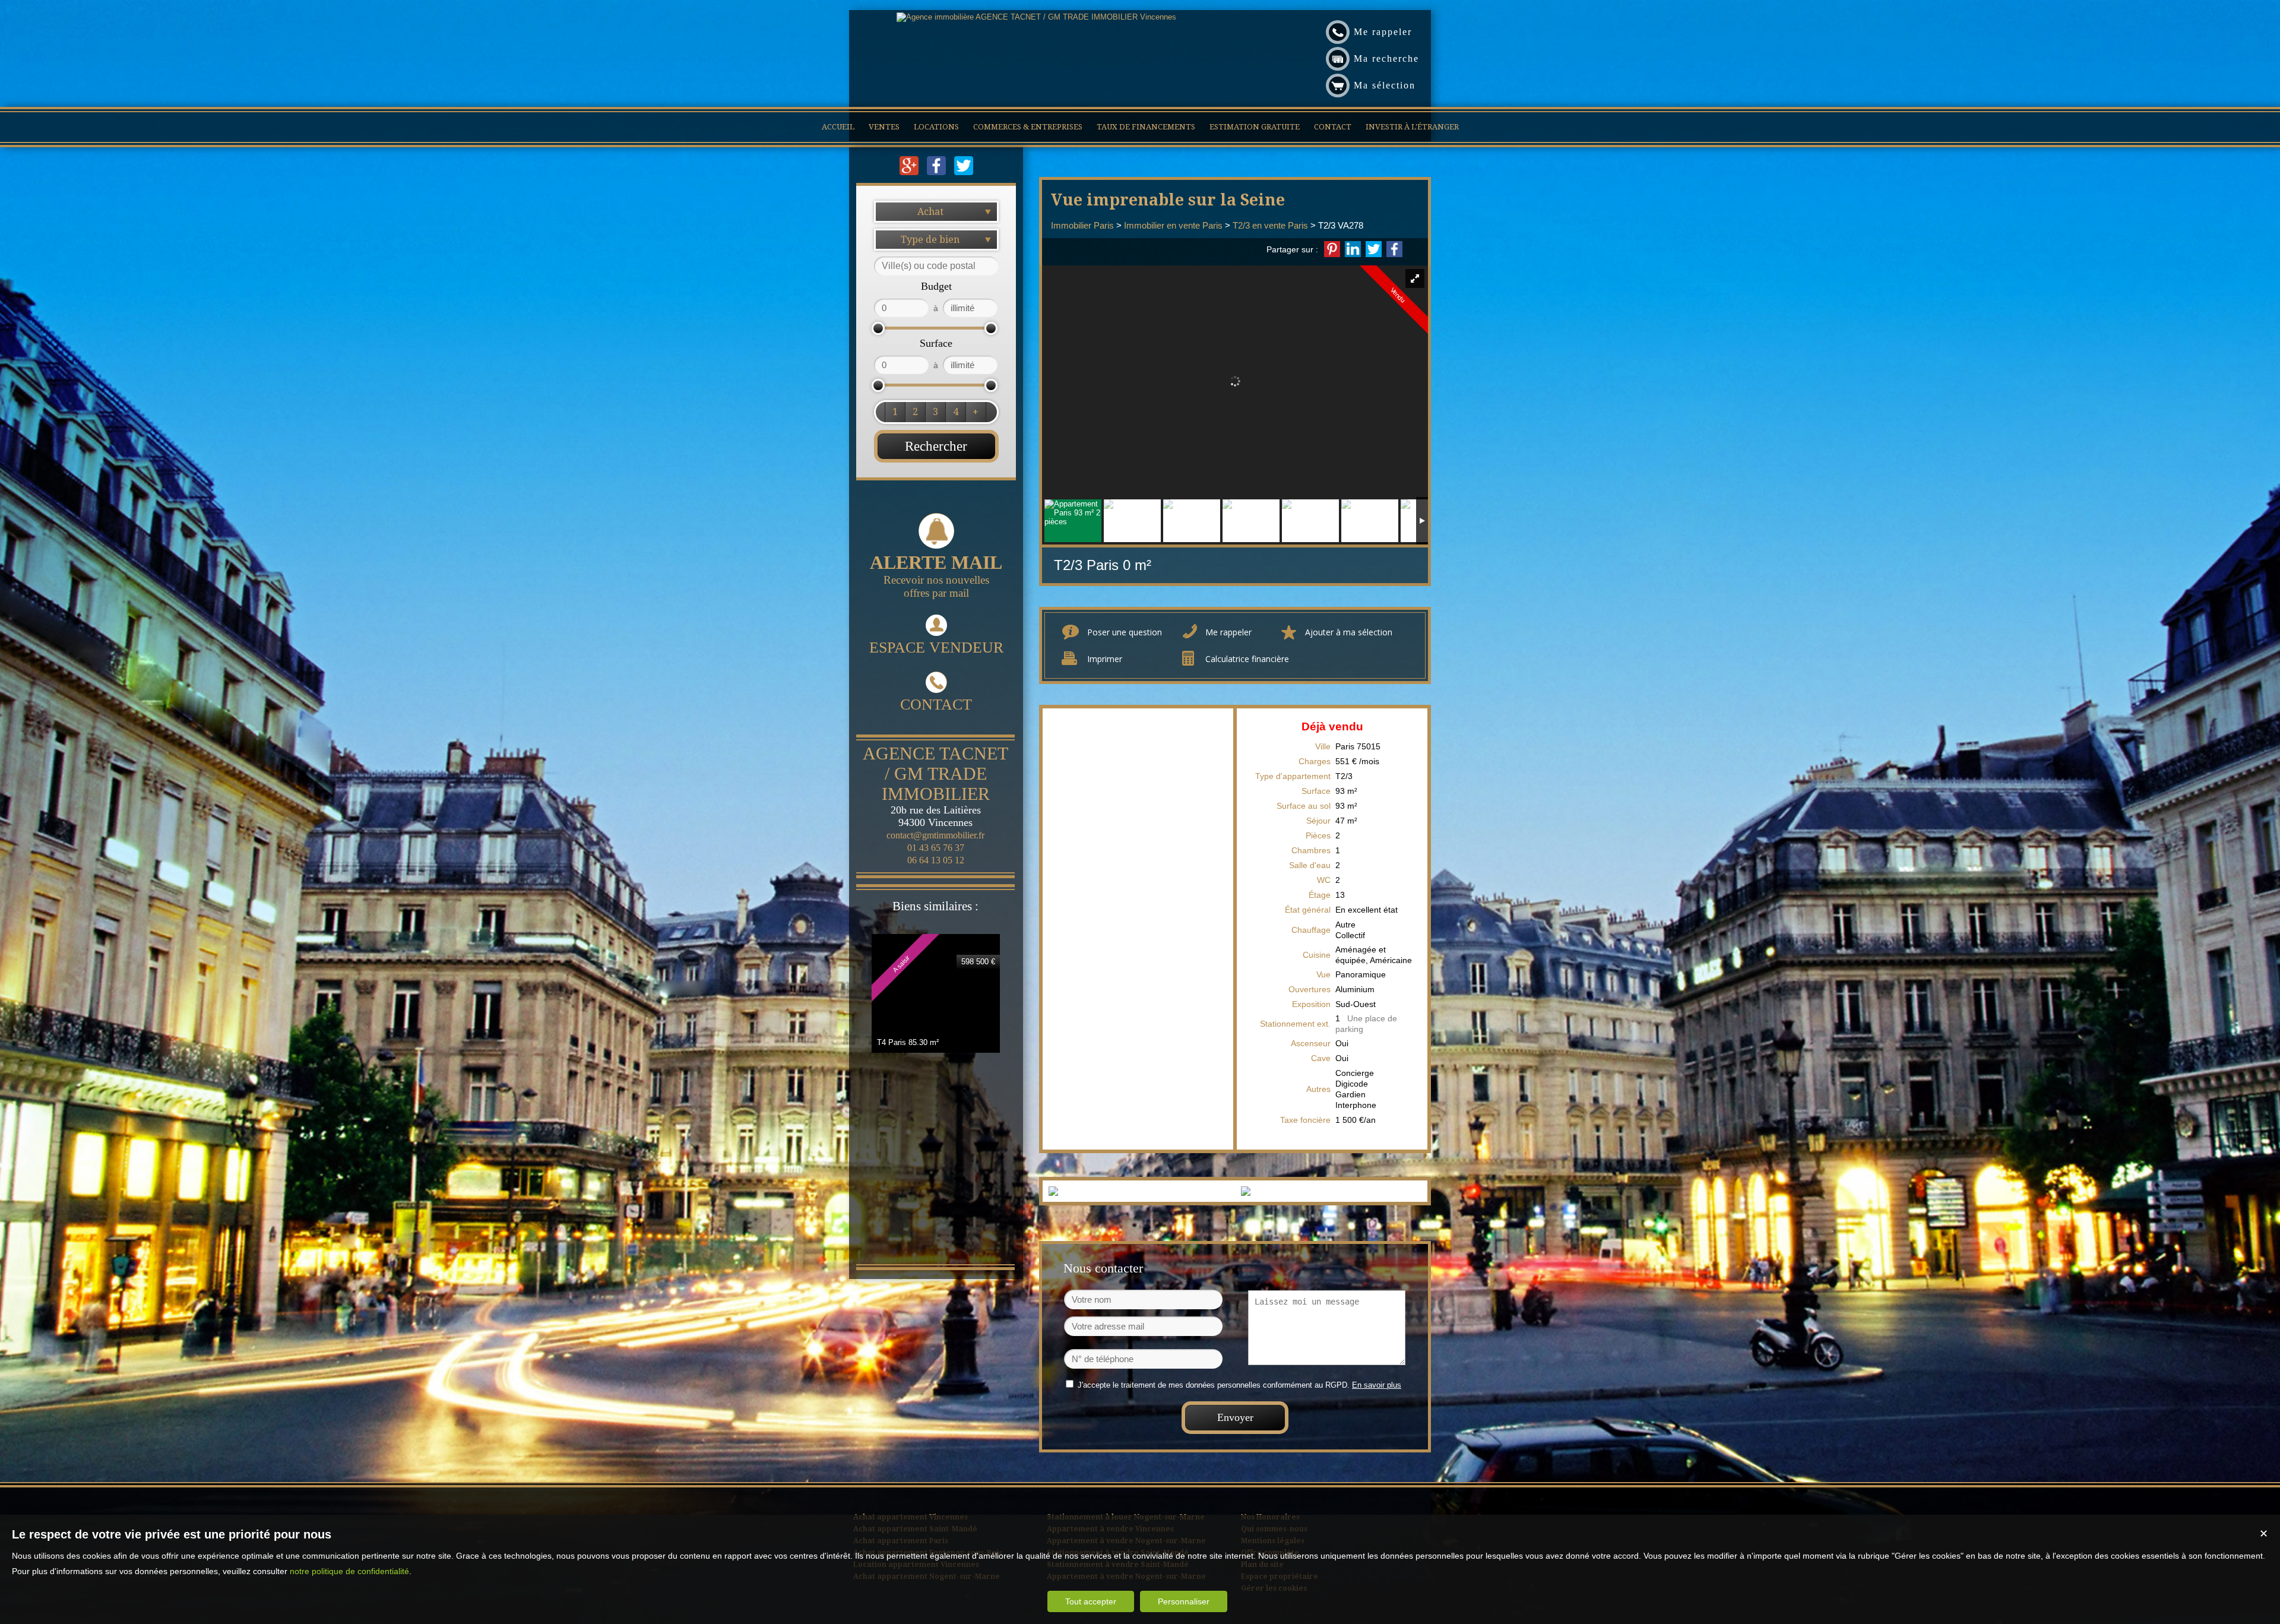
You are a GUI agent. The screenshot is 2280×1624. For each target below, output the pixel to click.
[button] (895, 412)
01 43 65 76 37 (936, 848)
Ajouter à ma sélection (1349, 632)
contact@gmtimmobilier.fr (935, 835)
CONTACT (936, 705)
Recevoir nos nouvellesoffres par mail (936, 575)
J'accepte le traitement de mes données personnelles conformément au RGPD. (1214, 1385)
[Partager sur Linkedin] (1353, 249)
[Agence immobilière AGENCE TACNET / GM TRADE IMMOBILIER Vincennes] (1036, 17)
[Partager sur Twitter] (1374, 249)
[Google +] (910, 172)
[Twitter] (964, 172)
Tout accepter (1091, 1601)
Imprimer (1105, 659)
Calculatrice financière (1247, 659)
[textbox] (936, 266)
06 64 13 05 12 (936, 860)
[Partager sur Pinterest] (1332, 249)
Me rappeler (1228, 632)
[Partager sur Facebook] (1394, 249)
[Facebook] (938, 172)
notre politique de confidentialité (349, 1571)
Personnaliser (1184, 1601)
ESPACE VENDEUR (936, 648)
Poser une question (1125, 632)
